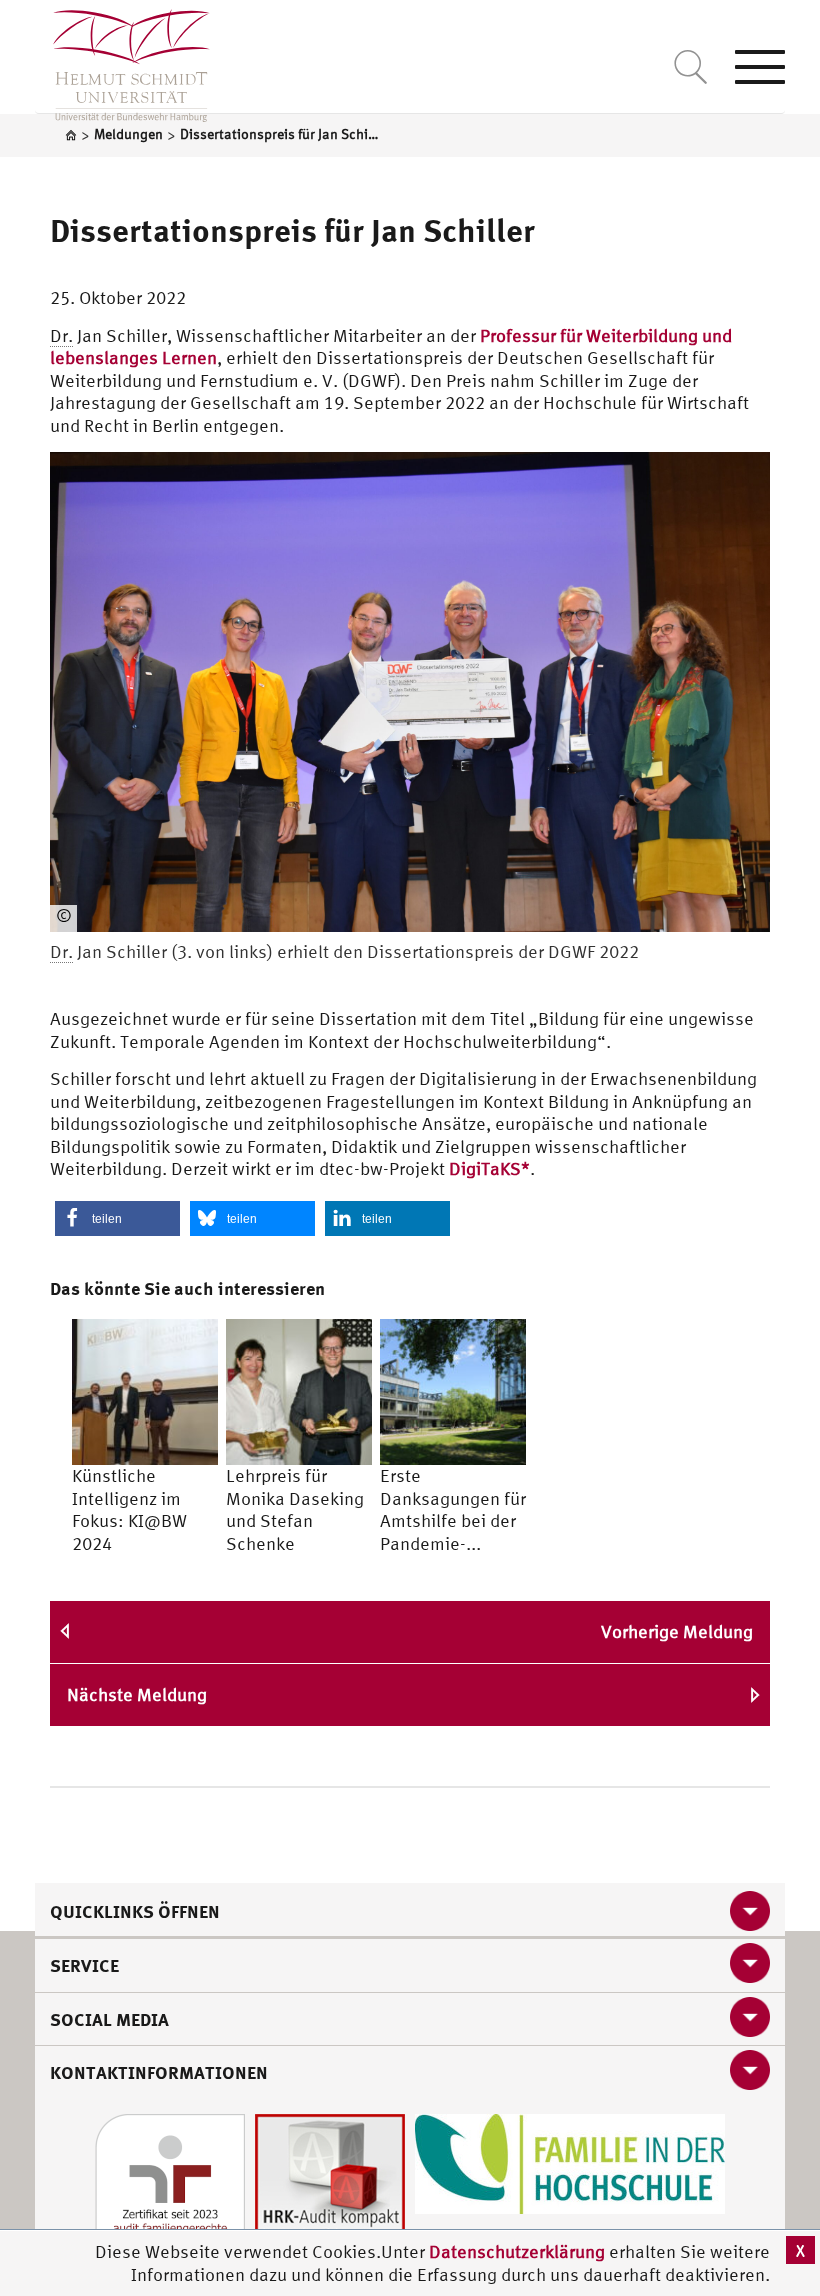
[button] (117, 1218)
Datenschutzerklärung (517, 2251)
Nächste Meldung (137, 1694)
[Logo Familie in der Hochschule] (570, 2161)
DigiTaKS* (489, 1168)
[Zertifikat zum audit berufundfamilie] (170, 2186)
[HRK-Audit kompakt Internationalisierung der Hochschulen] (330, 2186)
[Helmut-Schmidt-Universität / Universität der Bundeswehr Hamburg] (122, 61)
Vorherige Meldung (677, 1631)
